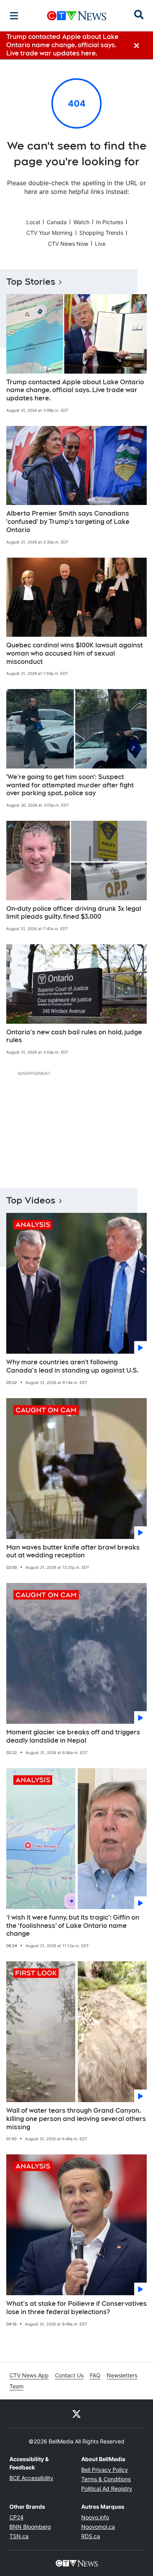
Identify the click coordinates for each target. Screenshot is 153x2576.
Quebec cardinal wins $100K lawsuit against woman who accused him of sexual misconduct (75, 653)
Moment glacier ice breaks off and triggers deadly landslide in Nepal (73, 1736)
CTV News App (29, 2375)
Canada (57, 222)
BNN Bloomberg (30, 2527)
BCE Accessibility (31, 2478)
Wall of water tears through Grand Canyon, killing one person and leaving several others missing (76, 2119)
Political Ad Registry (107, 2488)
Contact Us (69, 2375)
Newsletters (122, 2375)
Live (100, 244)
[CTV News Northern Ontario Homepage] (77, 16)
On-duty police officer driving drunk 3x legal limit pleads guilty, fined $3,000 (74, 913)
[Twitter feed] (76, 2414)
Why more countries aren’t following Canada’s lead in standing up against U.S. (72, 1366)
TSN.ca (19, 2536)
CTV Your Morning (49, 233)
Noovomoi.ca (98, 2527)
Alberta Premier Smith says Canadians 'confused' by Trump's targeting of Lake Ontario (68, 522)
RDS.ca (91, 2536)
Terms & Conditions (106, 2479)
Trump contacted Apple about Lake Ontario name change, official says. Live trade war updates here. (75, 390)
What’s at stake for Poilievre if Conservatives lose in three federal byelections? (76, 2308)
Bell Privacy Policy (105, 2470)
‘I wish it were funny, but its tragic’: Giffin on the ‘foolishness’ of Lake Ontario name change (73, 1926)
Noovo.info (95, 2517)
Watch (81, 222)
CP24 (16, 2517)
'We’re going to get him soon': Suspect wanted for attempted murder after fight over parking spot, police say (70, 785)
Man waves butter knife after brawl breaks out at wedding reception (73, 1551)
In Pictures (110, 222)
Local (33, 222)
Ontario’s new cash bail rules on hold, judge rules (74, 1036)
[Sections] (14, 16)
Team (16, 2386)
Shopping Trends (101, 233)
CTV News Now (68, 244)
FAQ (95, 2375)
